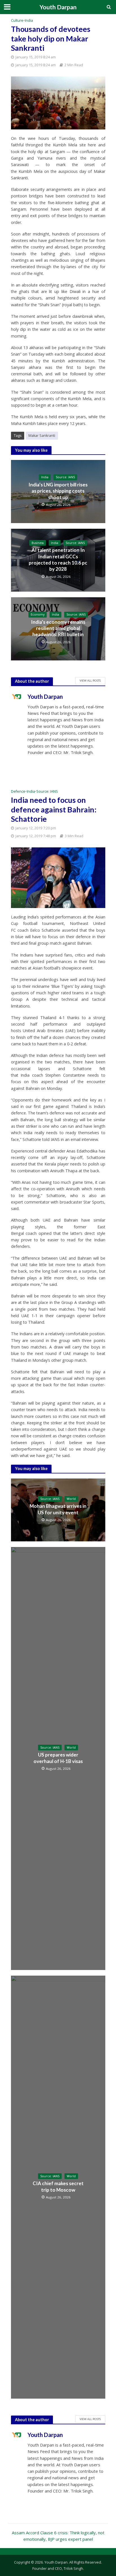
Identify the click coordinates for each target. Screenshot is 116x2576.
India (29, 20)
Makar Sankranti (42, 436)
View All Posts (90, 680)
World (71, 1499)
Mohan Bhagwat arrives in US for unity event (58, 1509)
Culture (17, 20)
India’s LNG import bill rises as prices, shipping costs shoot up (58, 491)
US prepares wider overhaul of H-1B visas (58, 1758)
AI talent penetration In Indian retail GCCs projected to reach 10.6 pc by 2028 (58, 559)
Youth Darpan (58, 7)
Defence (18, 791)
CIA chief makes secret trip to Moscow (58, 2186)
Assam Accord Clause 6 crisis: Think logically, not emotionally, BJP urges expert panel (58, 2536)
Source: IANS (65, 477)
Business (38, 543)
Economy (38, 614)
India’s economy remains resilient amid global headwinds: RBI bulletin (58, 628)
